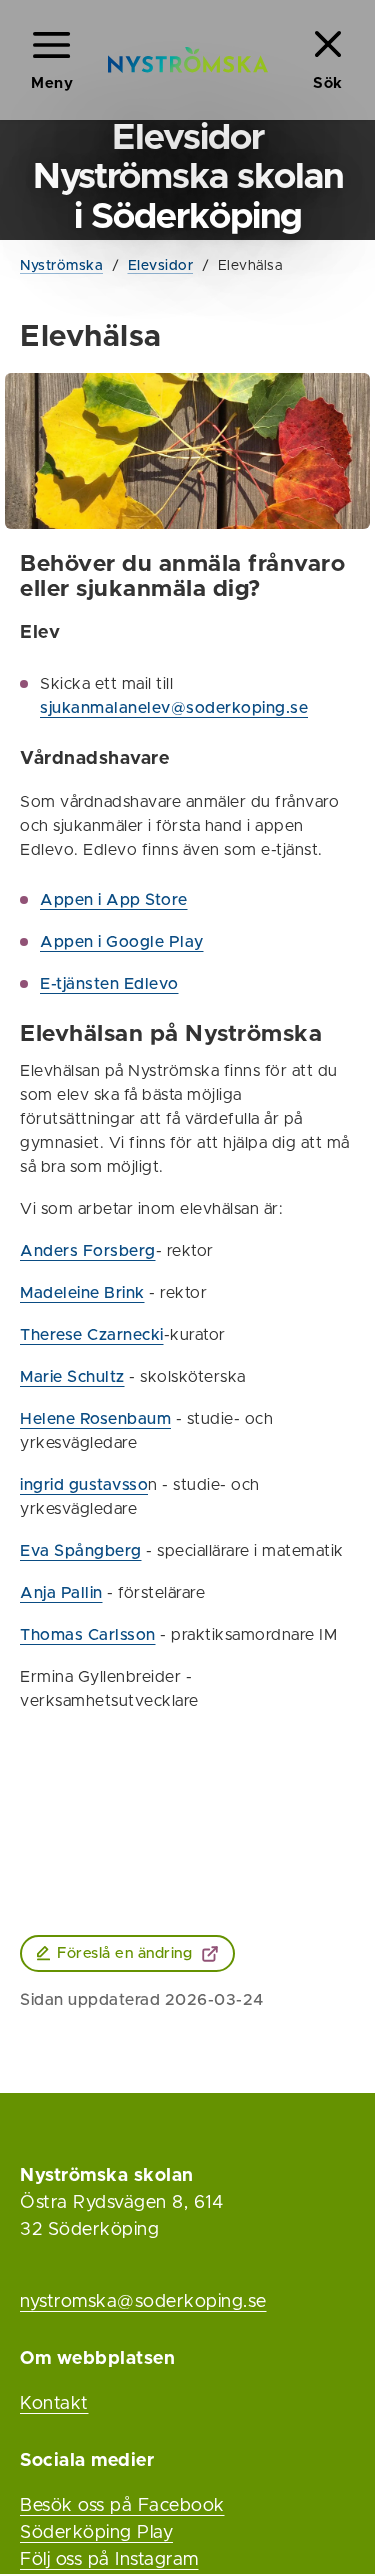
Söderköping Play (96, 2533)
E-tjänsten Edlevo (109, 984)
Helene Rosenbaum (95, 1419)
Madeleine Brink (82, 1293)
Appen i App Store (114, 900)
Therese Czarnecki (92, 1335)
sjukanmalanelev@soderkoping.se (174, 708)
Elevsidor (161, 266)
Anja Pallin (61, 1593)
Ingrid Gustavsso (84, 1485)
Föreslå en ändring (124, 1953)
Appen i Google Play (122, 942)
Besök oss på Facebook (122, 2506)
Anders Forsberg (88, 1251)
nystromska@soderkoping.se (143, 2302)
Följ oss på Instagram (109, 2560)
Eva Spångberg (81, 1551)
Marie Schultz (72, 1377)
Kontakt (54, 2404)
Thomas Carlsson (88, 1635)
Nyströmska (61, 266)
